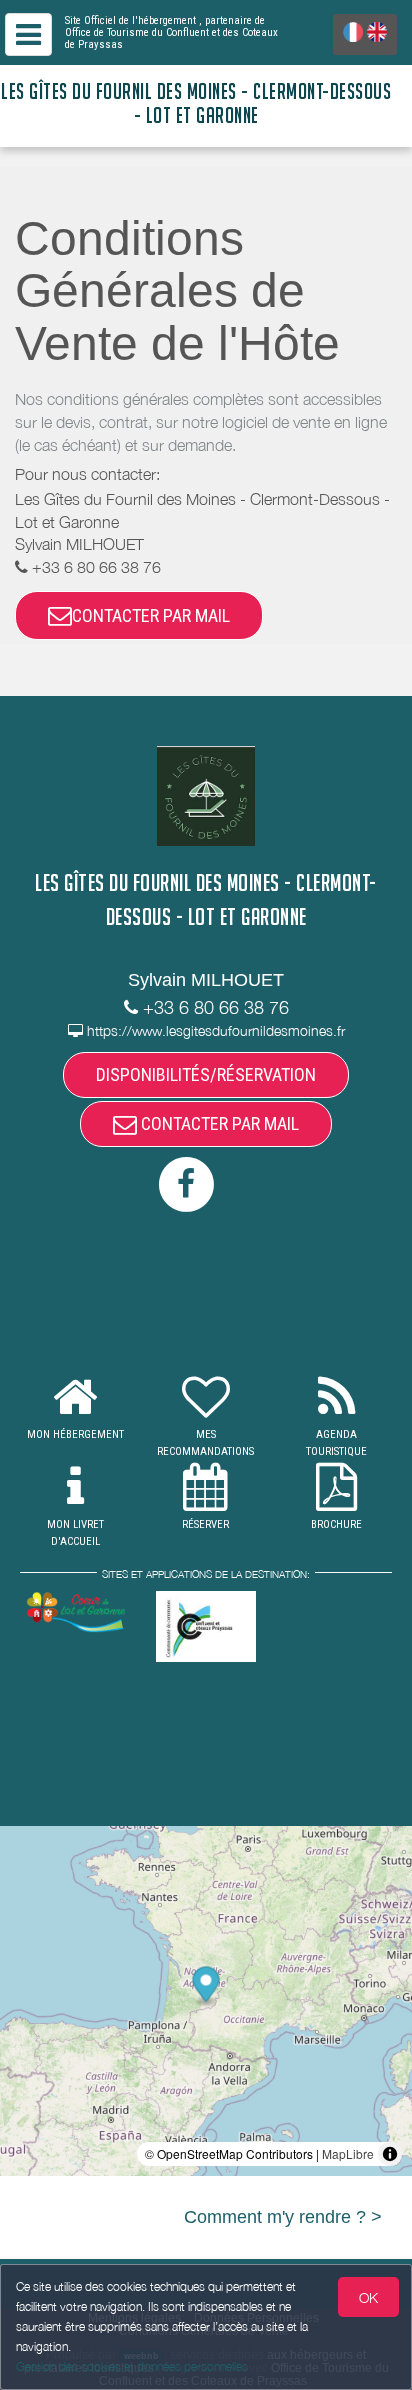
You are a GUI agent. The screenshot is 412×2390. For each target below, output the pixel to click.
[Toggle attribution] (390, 2154)
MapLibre (348, 2153)
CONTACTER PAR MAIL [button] (151, 615)
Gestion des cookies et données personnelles (132, 2366)
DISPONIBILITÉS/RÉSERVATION (206, 1074)
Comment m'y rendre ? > (283, 2217)
